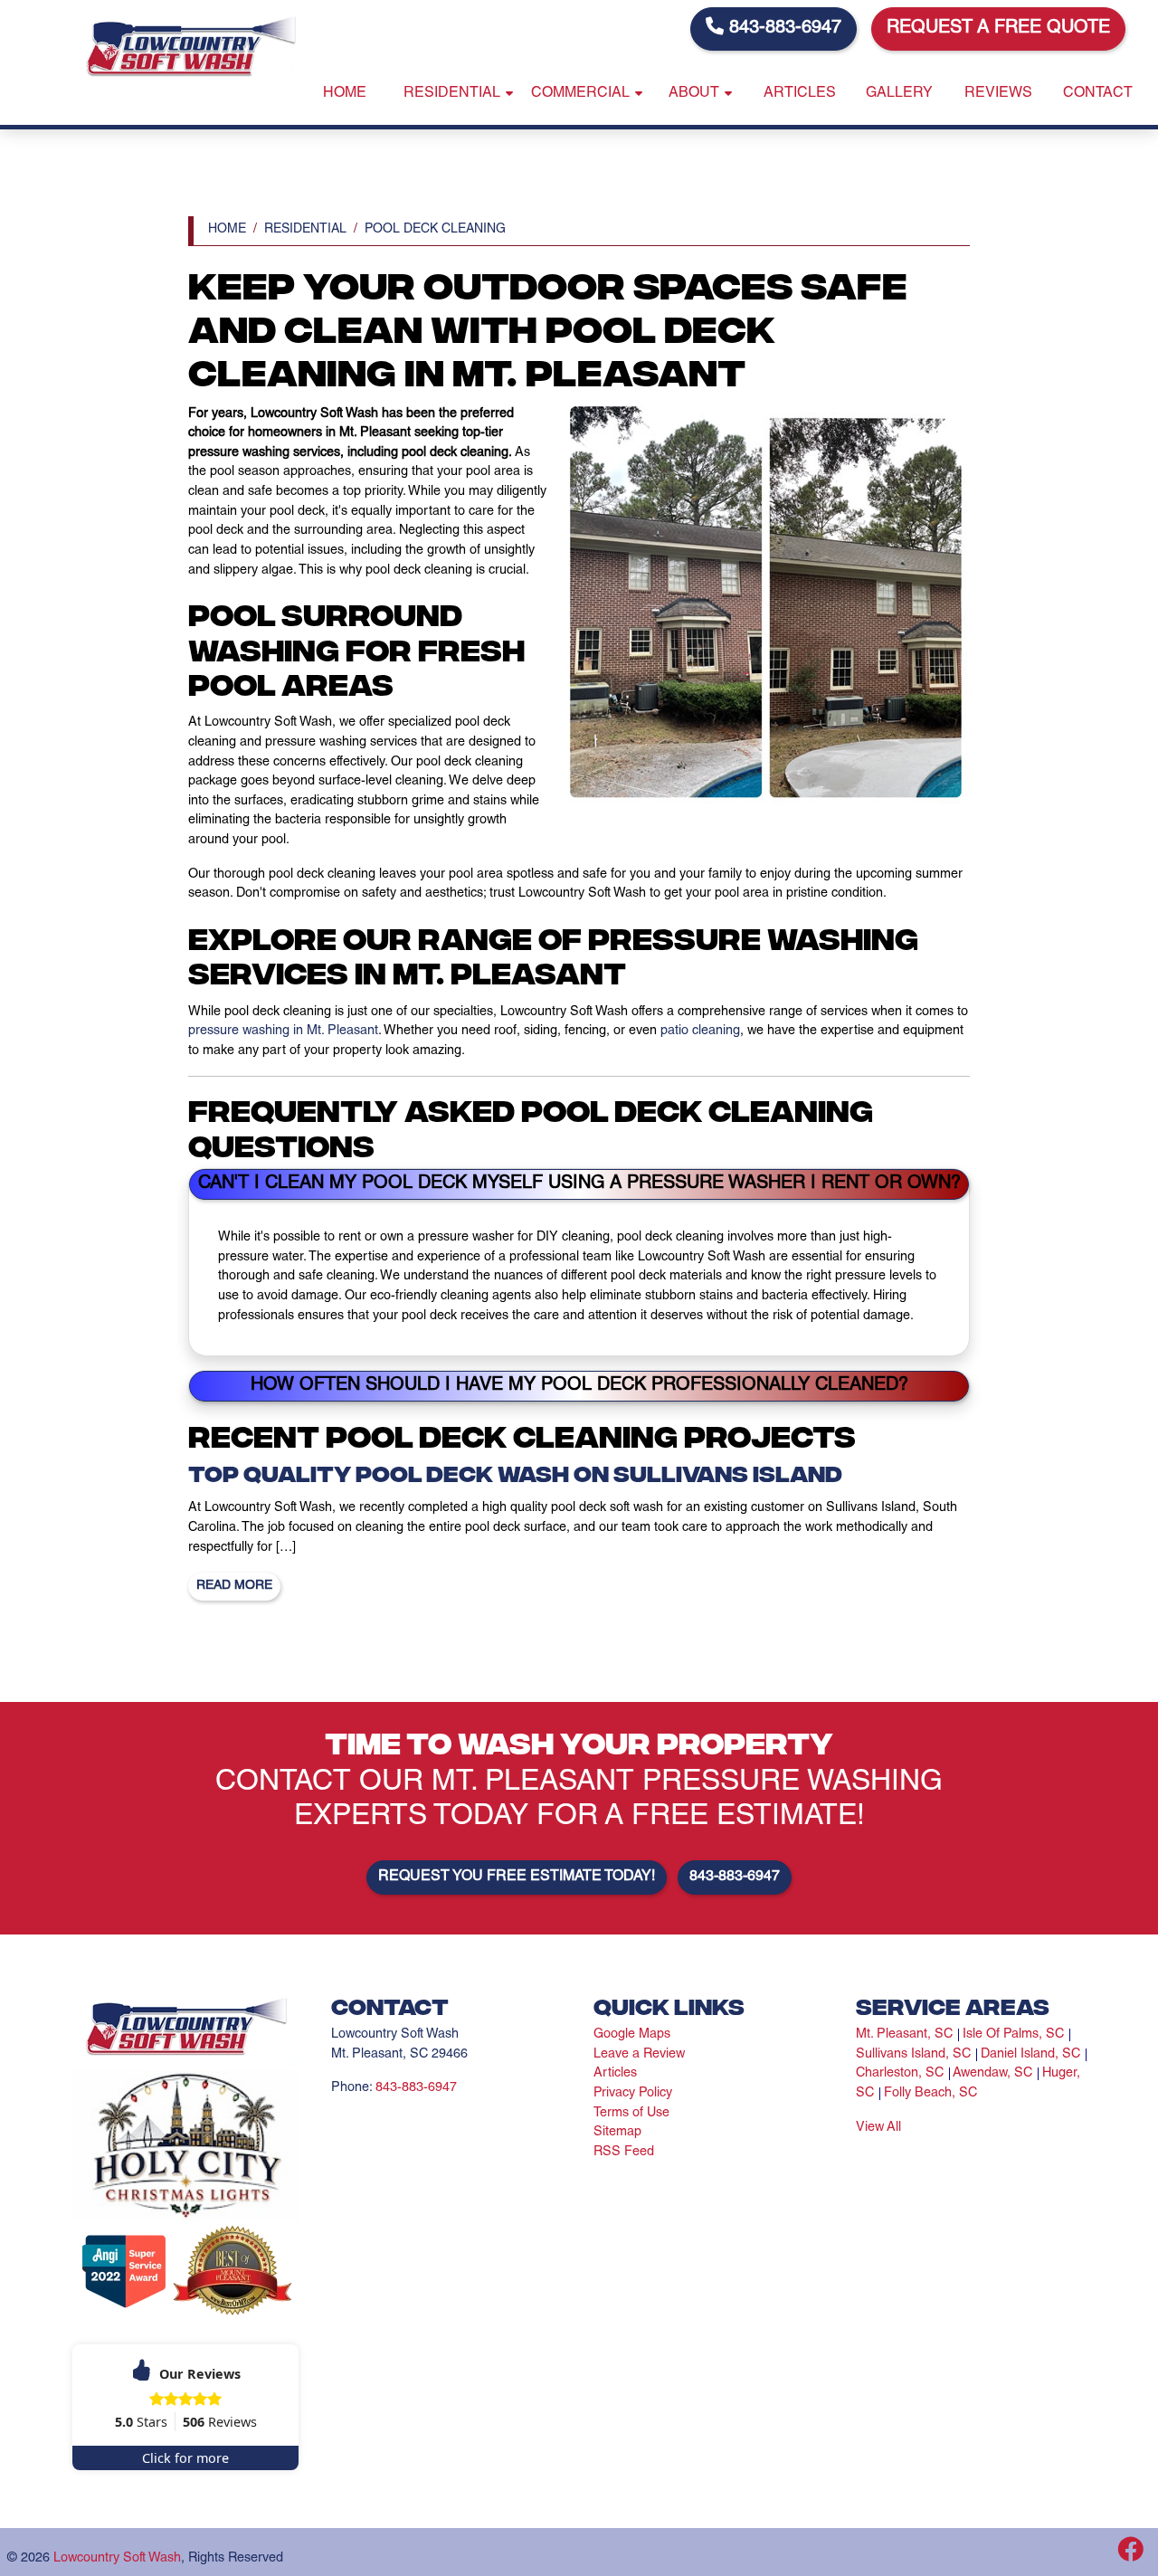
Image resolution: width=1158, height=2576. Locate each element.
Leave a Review (639, 2055)
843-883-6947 (783, 29)
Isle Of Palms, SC (1013, 2035)
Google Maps (632, 2035)
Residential (305, 230)
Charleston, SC (900, 2074)
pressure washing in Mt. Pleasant (283, 1031)
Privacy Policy (633, 2094)
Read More (234, 1586)
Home (227, 230)
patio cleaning (700, 1031)
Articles (615, 2074)
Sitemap (617, 2133)
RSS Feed (624, 2153)
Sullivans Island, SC (913, 2055)
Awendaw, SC (992, 2074)
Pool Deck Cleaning (435, 230)
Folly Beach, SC (930, 2094)
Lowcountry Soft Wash (117, 2559)
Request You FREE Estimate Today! (517, 1877)
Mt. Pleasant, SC (904, 2035)
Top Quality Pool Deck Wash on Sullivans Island (515, 1472)
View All (878, 2128)
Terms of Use (631, 2114)
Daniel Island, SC (1030, 2055)
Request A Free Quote (998, 29)
